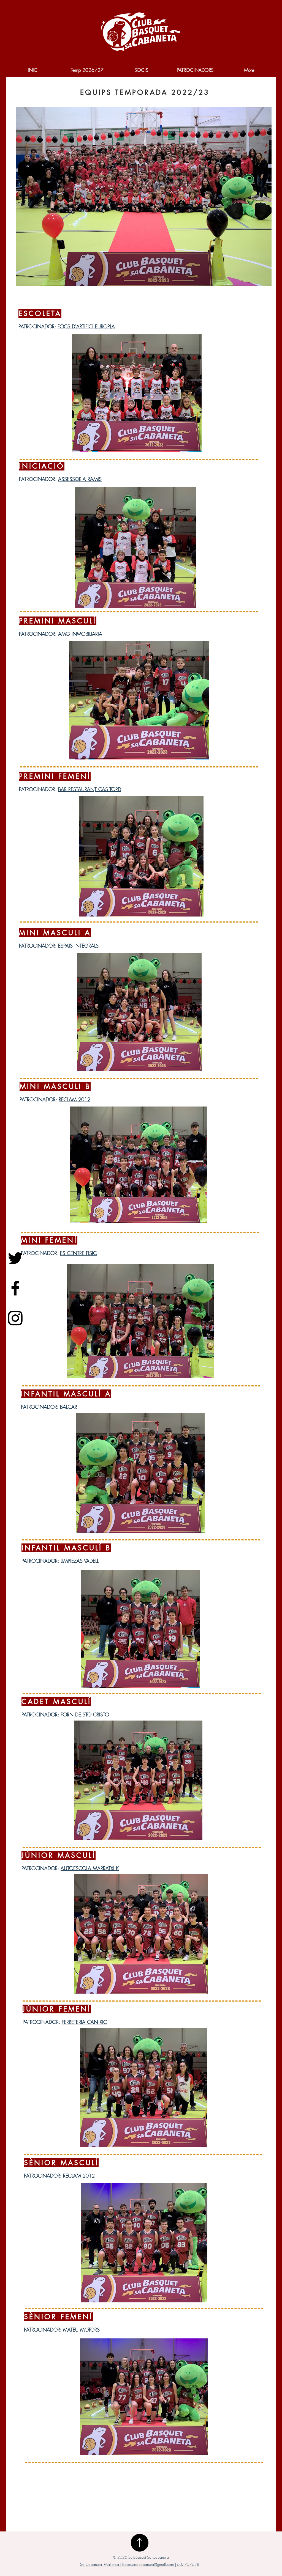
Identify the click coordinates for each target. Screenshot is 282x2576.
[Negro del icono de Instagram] (15, 1318)
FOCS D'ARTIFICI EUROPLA (86, 326)
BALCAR (69, 1407)
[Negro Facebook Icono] (15, 1288)
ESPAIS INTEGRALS (78, 946)
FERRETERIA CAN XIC (84, 2022)
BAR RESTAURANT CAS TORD (90, 789)
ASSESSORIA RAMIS (80, 479)
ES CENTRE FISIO (79, 1253)
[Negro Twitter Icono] (15, 1258)
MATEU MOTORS (81, 2330)
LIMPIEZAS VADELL (80, 1561)
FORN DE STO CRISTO (85, 1714)
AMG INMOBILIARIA (80, 634)
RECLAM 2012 (74, 1099)
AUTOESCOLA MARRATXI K (90, 1868)
